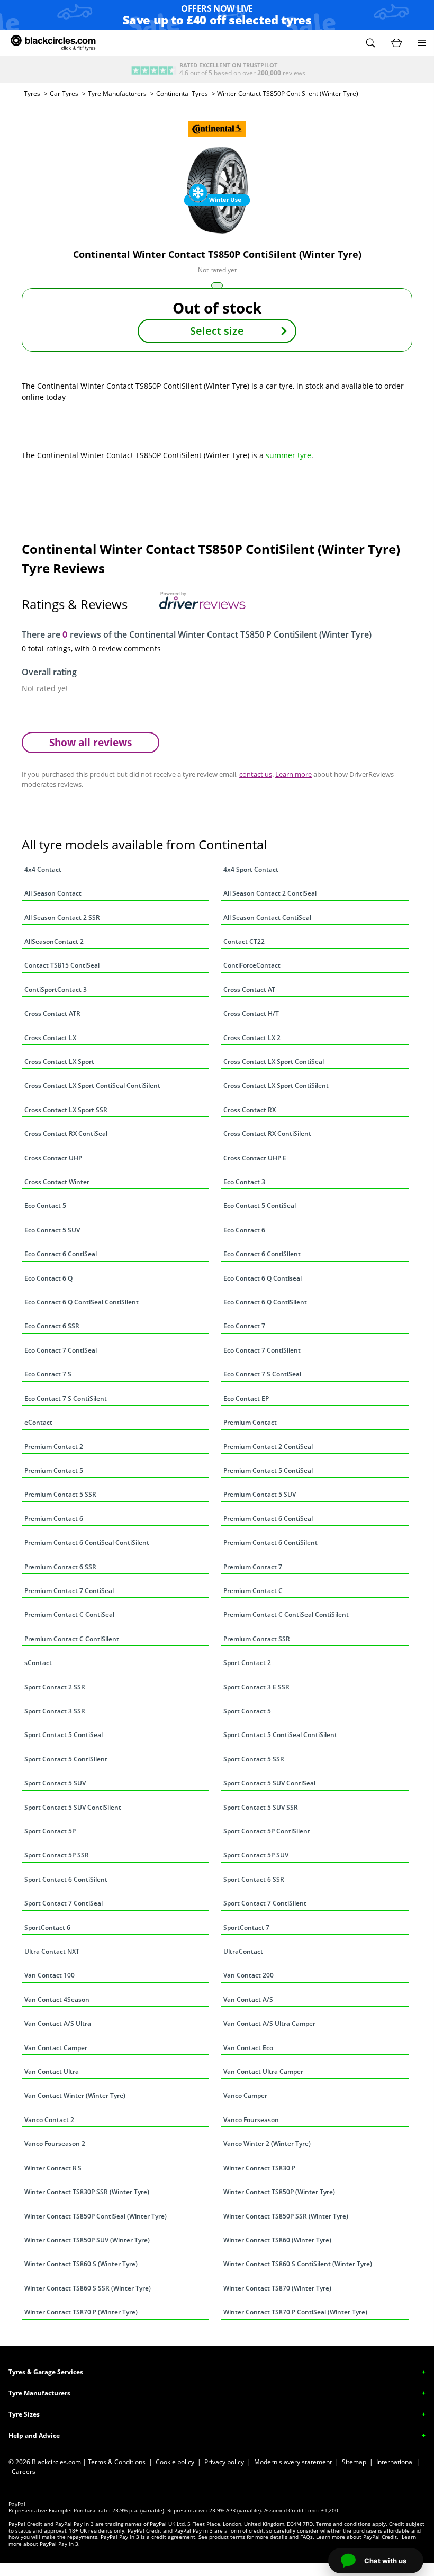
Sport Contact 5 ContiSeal (64, 1735)
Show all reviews (91, 742)
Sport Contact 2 (247, 1663)
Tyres (32, 93)
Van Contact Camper (56, 2048)
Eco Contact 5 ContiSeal (260, 1206)
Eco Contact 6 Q (48, 1278)
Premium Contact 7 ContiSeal (69, 1591)
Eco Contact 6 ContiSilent (262, 1254)
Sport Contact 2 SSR (55, 1687)
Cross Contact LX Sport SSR (66, 1110)
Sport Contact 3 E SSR (256, 1687)
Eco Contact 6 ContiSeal (61, 1254)
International (395, 2462)
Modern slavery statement (293, 2462)
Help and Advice (34, 2435)
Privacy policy (224, 2462)
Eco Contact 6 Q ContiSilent (265, 1302)
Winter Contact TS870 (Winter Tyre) (277, 2288)
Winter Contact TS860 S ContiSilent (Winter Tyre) (298, 2264)
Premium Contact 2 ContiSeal (268, 1447)
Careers (24, 2471)
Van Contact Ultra (52, 2072)
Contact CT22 (244, 941)
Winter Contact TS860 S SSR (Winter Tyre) (88, 2288)
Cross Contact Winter (57, 1182)
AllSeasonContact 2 (54, 941)
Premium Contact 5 (54, 1470)
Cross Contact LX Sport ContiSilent (276, 1085)
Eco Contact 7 (244, 1326)
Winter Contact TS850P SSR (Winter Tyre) (286, 2216)
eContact (38, 1422)
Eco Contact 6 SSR (52, 1326)
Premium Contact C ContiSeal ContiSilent (286, 1615)
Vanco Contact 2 (49, 2120)
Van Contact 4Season (57, 2000)
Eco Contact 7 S (48, 1374)
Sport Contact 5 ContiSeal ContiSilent (280, 1735)
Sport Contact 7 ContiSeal (64, 1903)
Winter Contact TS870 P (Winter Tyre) (81, 2312)
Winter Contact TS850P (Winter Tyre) (279, 2192)
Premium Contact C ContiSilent (72, 1639)
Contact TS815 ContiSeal (62, 965)
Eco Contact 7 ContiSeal (61, 1350)
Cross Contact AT (249, 990)
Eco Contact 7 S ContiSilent (66, 1398)
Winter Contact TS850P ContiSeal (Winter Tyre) (96, 2216)
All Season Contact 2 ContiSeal (270, 893)
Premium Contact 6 (54, 1519)
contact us (256, 774)
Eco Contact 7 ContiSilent (262, 1350)
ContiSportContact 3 (56, 990)
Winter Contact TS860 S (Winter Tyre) (81, 2264)
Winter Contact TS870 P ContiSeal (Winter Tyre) (295, 2312)
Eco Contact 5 (45, 1206)
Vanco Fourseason (251, 2120)
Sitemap (354, 2462)
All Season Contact (53, 893)
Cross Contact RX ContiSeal (66, 1134)
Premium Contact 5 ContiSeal (268, 1470)
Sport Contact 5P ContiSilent (267, 1831)
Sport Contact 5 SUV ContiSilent (73, 1807)
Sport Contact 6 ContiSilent (66, 1879)
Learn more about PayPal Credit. (357, 2537)
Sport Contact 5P (50, 1831)
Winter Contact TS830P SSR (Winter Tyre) (87, 2192)
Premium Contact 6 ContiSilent (270, 1542)
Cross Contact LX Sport (59, 1062)
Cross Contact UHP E (255, 1158)
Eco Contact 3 (244, 1182)
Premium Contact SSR (257, 1639)
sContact (38, 1663)
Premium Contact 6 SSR (60, 1567)
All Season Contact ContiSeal (267, 918)
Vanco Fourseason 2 (55, 2144)
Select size (217, 331)
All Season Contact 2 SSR (62, 918)
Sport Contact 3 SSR (55, 1711)
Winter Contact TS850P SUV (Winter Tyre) (87, 2240)
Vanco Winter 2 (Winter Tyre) (267, 2144)
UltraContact (243, 1951)
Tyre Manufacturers (117, 93)
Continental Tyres (182, 93)
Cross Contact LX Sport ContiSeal (274, 1062)
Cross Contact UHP (53, 1158)
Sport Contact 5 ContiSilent (66, 1759)
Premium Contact (250, 1422)
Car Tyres (64, 93)
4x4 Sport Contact (251, 869)
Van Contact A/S (248, 2000)
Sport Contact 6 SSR (254, 1879)
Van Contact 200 (248, 1975)
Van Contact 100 (49, 1975)
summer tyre (288, 455)
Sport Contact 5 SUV (55, 1783)
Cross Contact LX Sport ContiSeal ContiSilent (92, 1085)
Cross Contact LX (50, 1038)
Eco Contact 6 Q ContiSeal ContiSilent (82, 1302)
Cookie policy (175, 2462)
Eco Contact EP (246, 1398)
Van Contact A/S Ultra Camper (269, 2023)
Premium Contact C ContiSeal (69, 1615)
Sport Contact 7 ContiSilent (265, 1903)
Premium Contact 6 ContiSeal (268, 1519)
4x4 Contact (43, 869)
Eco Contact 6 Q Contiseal (263, 1278)
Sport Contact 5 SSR (254, 1759)
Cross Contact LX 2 (252, 1038)
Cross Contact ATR (52, 1013)
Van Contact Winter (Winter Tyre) (75, 2095)
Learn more (293, 774)
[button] (370, 43)
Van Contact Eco (248, 2048)
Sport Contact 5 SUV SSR (261, 1807)
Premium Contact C (253, 1591)
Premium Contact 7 (253, 1567)
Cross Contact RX (250, 1110)
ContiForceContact (252, 965)
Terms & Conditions (117, 2462)
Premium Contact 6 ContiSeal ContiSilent (87, 1542)
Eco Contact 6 (244, 1230)
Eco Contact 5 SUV (52, 1230)
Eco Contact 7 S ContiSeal (262, 1374)
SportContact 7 (246, 1927)
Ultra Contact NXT (52, 1951)
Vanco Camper (245, 2095)
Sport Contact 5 (247, 1711)
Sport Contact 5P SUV (256, 1855)
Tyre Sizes (24, 2414)
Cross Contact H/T (251, 1013)
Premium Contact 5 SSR (60, 1494)
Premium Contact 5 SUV (260, 1494)
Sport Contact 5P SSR (57, 1855)
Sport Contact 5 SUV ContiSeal (269, 1783)
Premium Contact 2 (54, 1447)
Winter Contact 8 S (53, 2168)
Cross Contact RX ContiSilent (267, 1134)
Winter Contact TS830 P (259, 2168)
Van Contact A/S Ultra (58, 2023)
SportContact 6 (47, 1927)
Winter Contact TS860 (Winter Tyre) (277, 2240)
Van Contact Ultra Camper (263, 2072)
